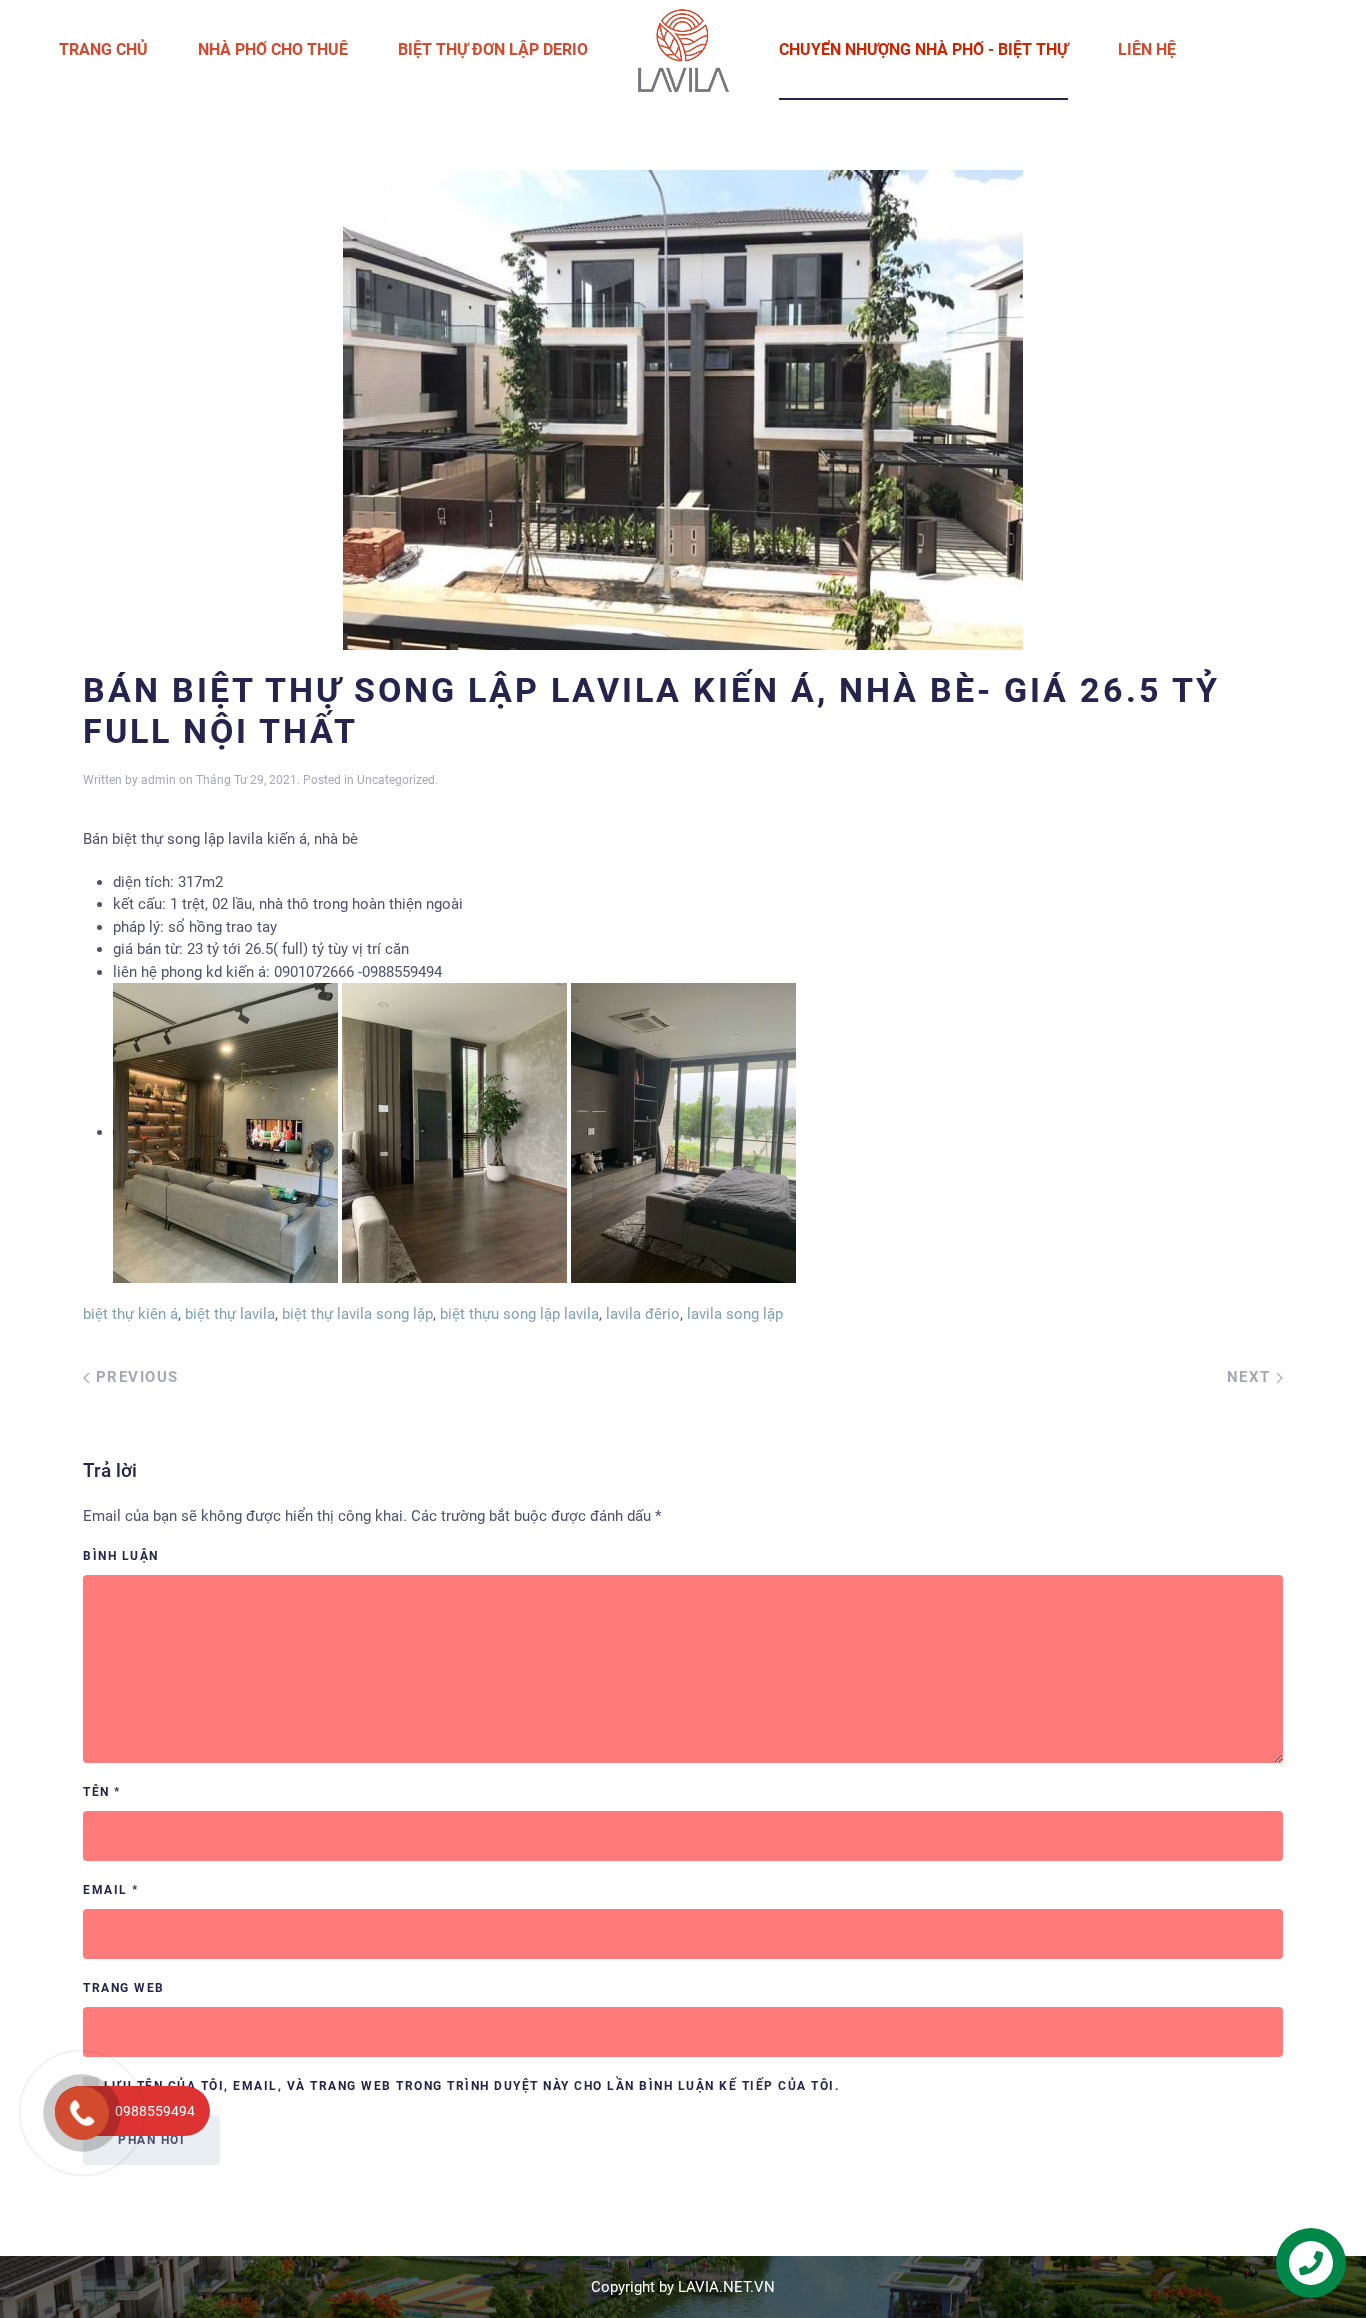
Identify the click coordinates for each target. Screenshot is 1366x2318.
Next (1252, 1377)
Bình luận (121, 1556)
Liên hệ (1147, 49)
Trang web (124, 1988)
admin (158, 780)
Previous (134, 1377)
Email (111, 1890)
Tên (102, 1792)
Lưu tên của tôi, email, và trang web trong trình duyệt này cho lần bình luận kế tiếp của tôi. (469, 2086)
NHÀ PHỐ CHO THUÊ (273, 49)
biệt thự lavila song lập (357, 1314)
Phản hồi (151, 2140)
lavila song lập (735, 1314)
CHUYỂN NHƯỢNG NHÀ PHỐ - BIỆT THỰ (923, 49)
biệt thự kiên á (130, 1314)
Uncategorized (396, 780)
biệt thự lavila (230, 1314)
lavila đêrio (643, 1314)
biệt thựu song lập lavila (519, 1314)
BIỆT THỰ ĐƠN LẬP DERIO (493, 49)
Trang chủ (103, 49)
